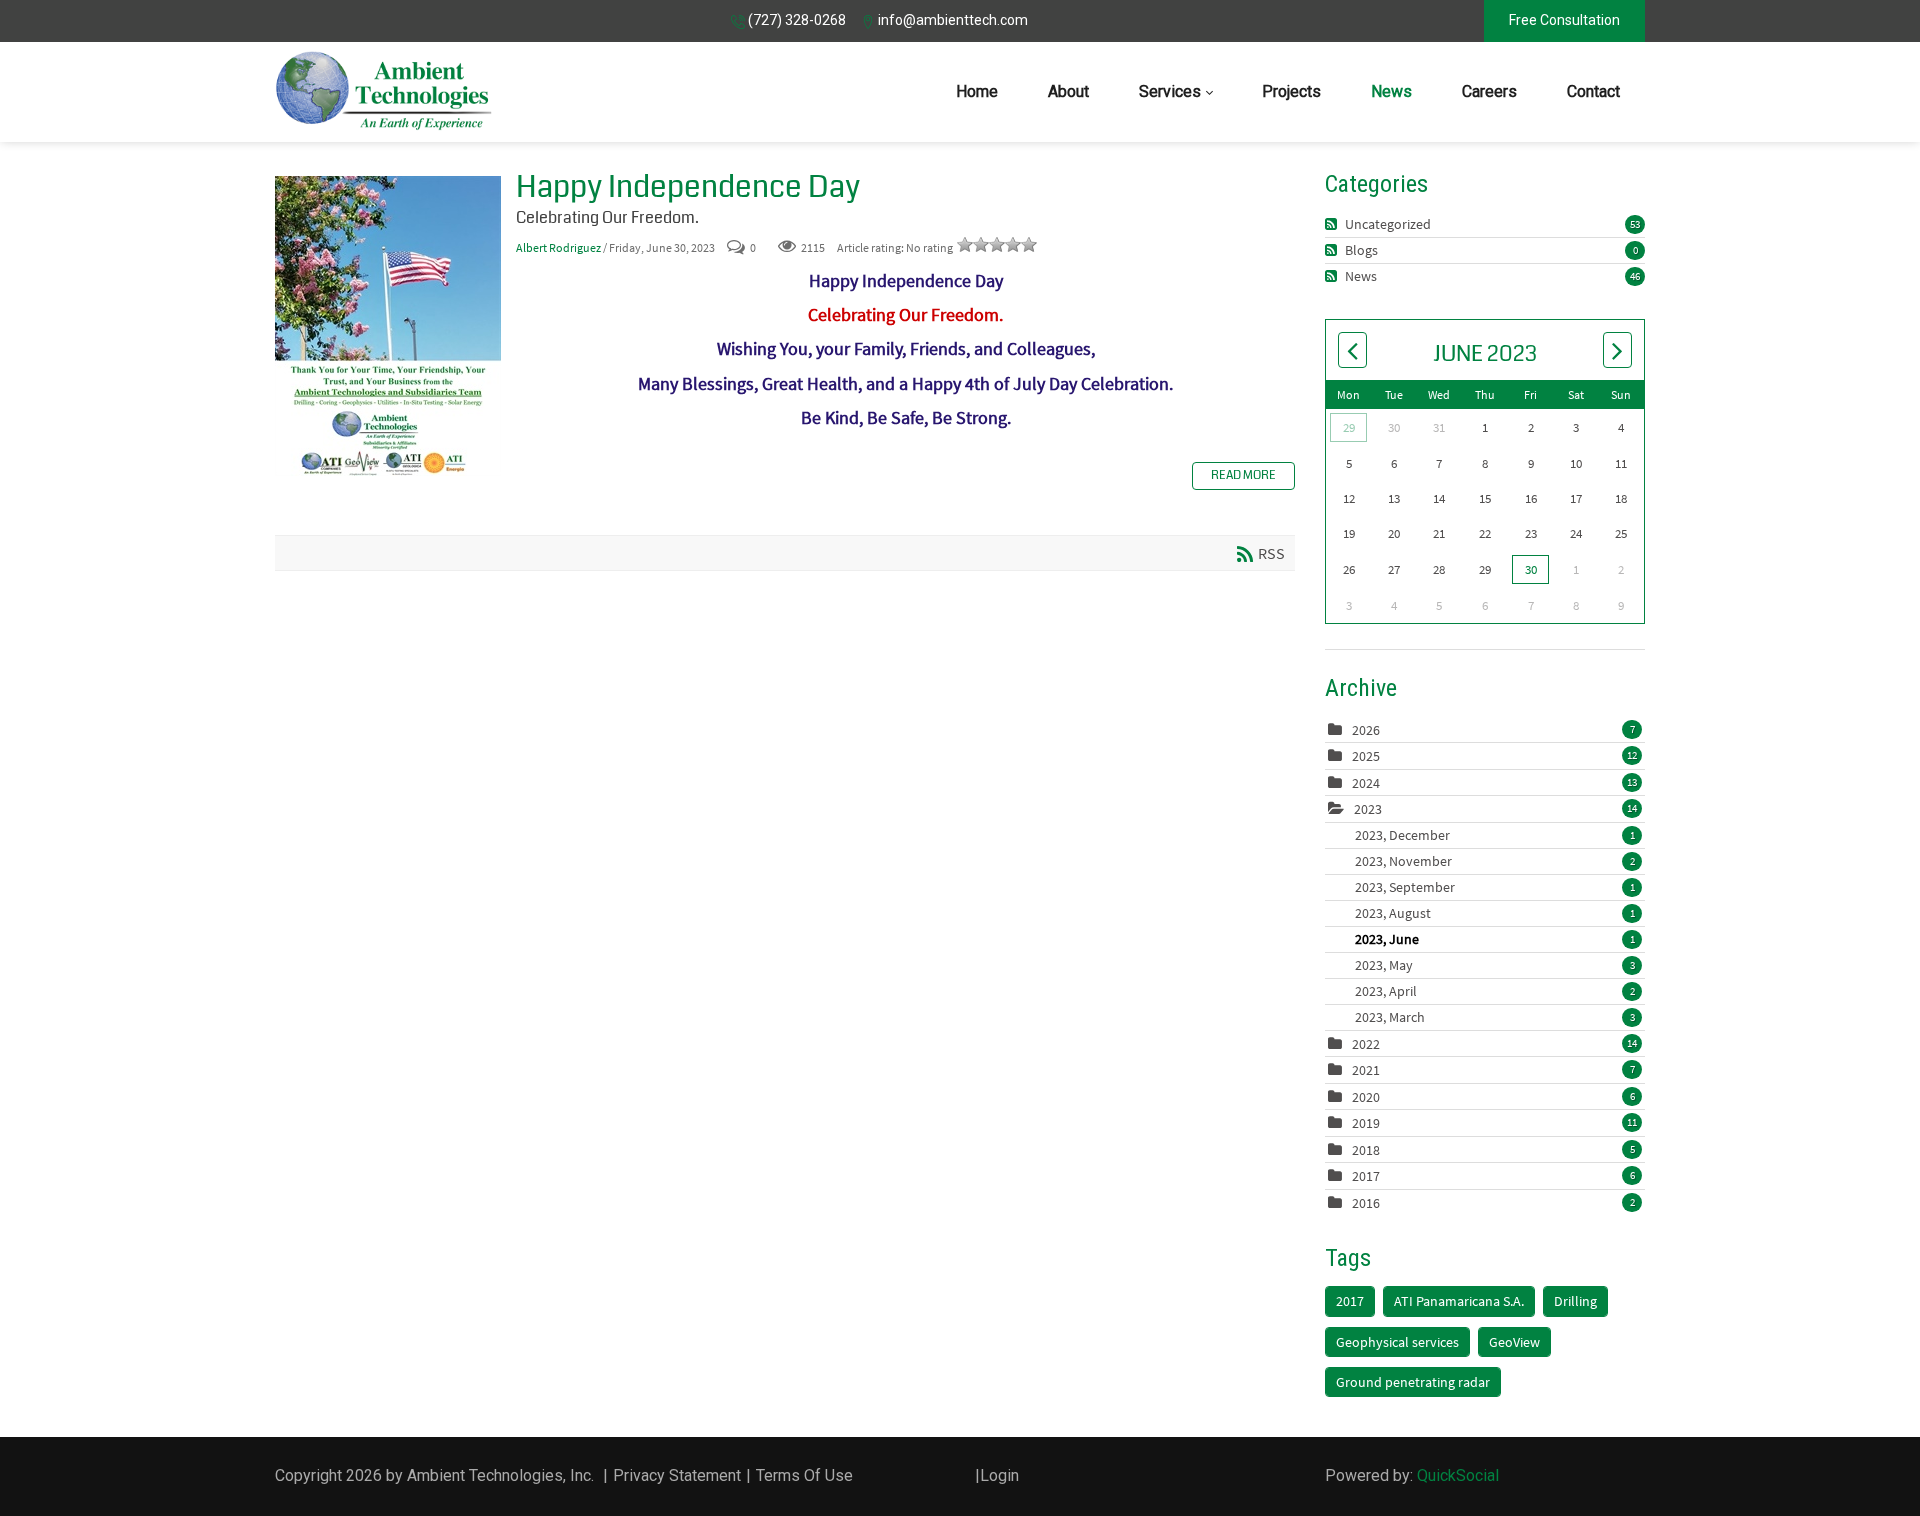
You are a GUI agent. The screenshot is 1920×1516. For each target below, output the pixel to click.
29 (1349, 427)
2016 (1366, 1203)
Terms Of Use (804, 1475)
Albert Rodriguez (558, 247)
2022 (1366, 1044)
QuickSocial (1458, 1475)
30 (1531, 569)
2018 (1366, 1150)
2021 (1366, 1070)
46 (1635, 276)
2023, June (1495, 939)
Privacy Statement (677, 1475)
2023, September (1495, 887)
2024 (1366, 783)
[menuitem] (977, 92)
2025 (1366, 756)
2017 (1366, 1176)
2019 (1366, 1123)
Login (999, 1475)
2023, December (1495, 835)
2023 (1368, 809)
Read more (1243, 475)
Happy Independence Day (388, 326)
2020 (1366, 1097)
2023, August (1495, 913)
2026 (1366, 730)
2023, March (1495, 1017)
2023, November (1495, 861)
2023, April (1495, 991)
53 (1635, 224)
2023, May (1495, 965)
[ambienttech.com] (384, 92)
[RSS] (1333, 224)
